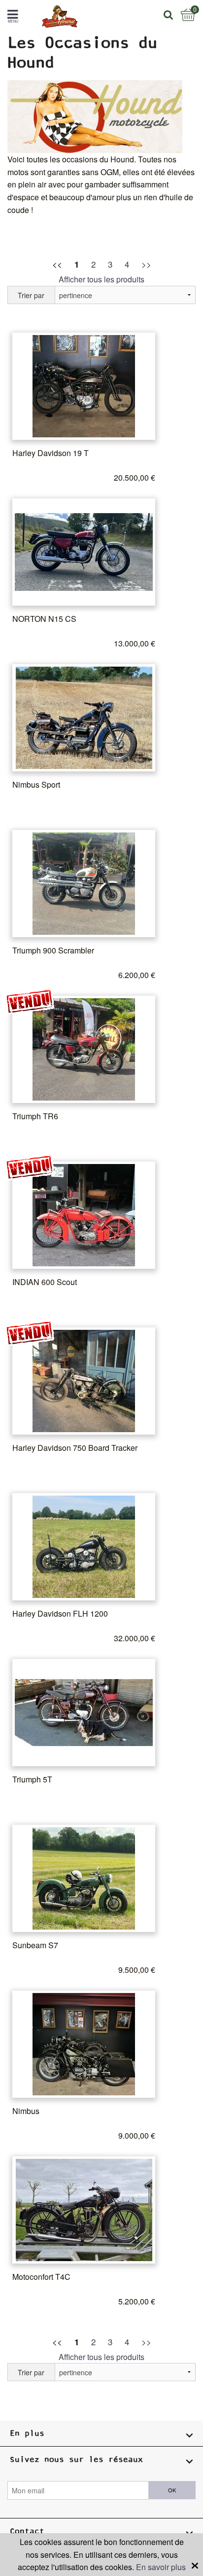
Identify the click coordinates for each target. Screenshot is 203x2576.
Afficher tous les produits (101, 279)
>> (146, 264)
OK (172, 2490)
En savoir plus (161, 2567)
